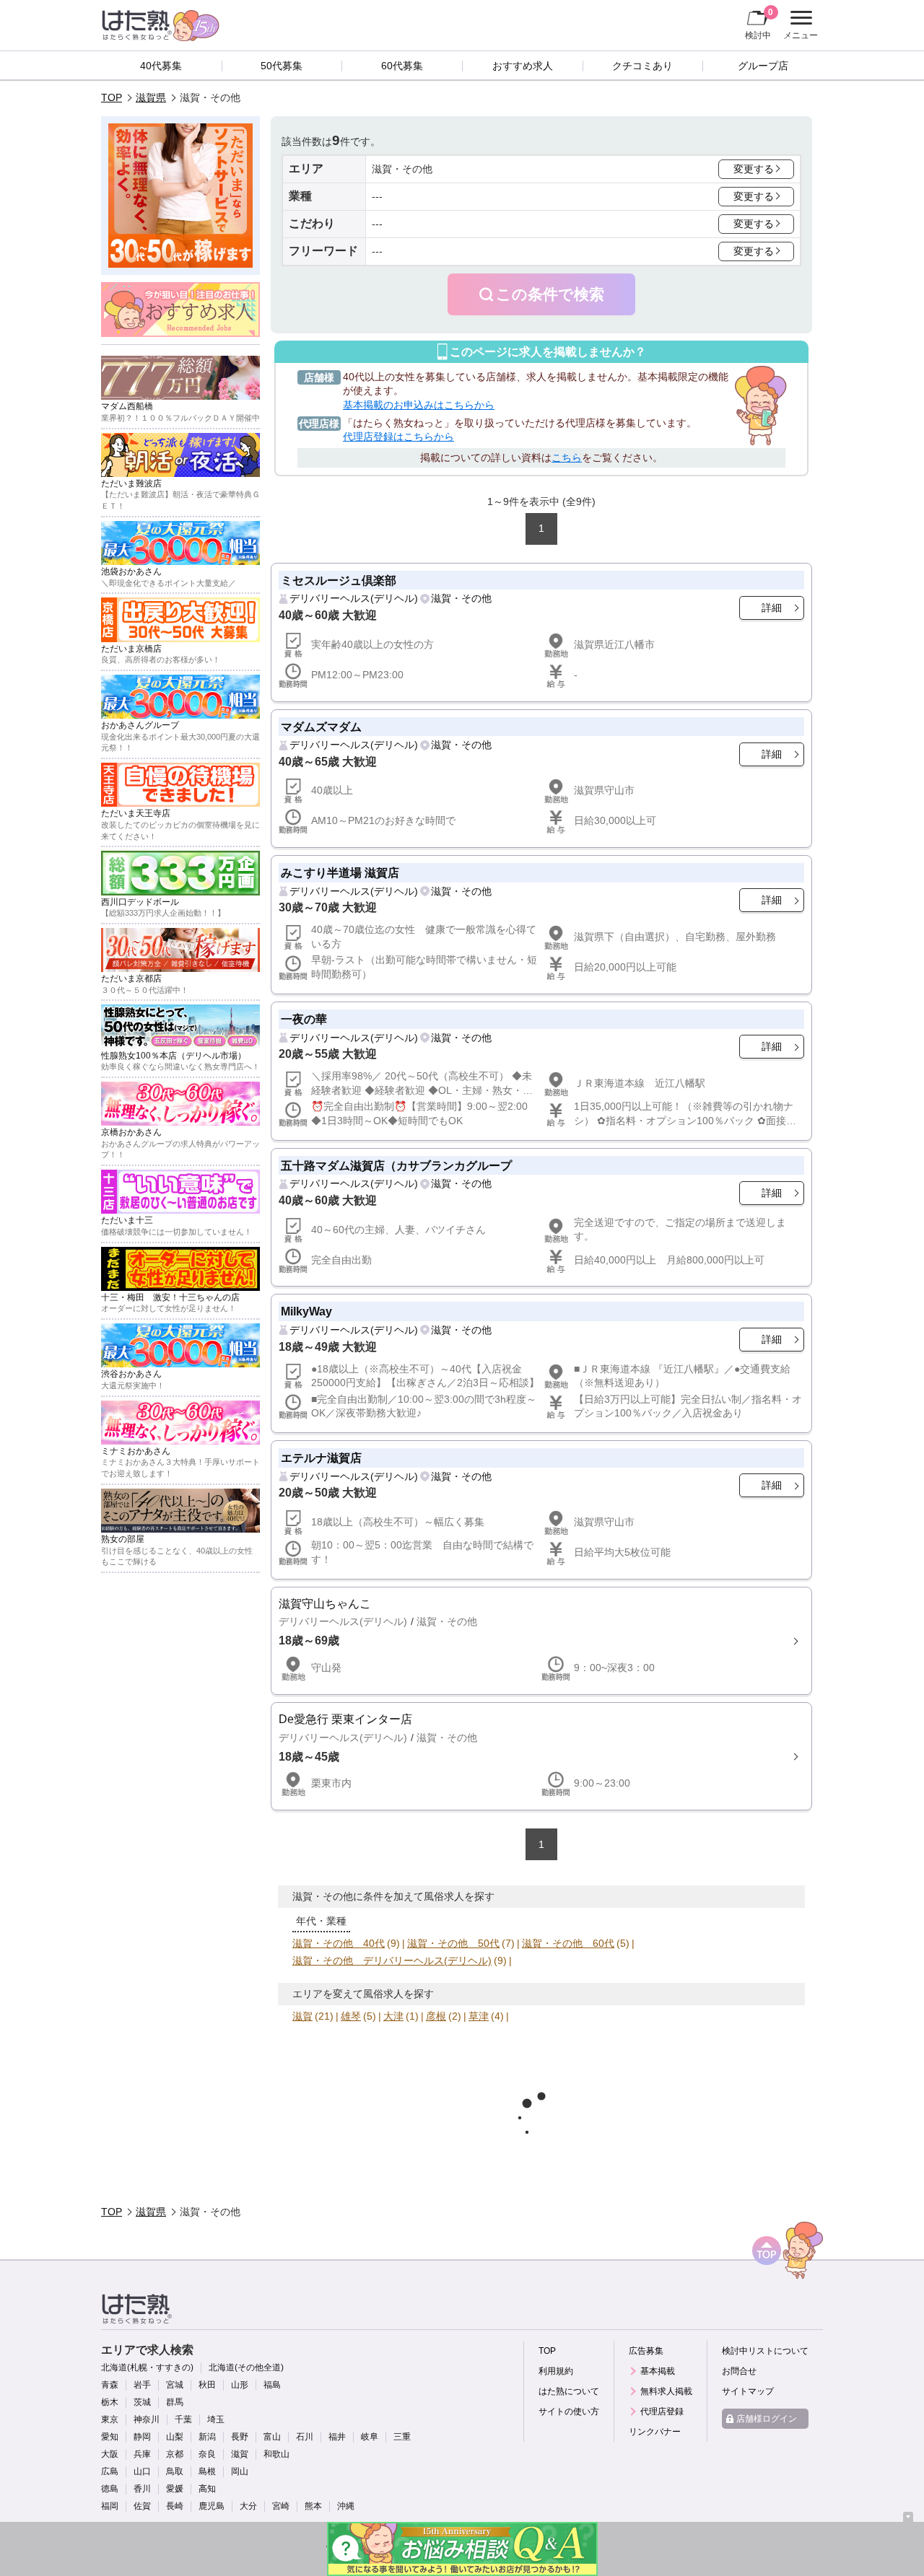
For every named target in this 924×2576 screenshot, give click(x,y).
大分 (248, 2506)
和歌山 (276, 2454)
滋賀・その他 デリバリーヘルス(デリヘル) (392, 1961)
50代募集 (282, 66)
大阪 (110, 2454)
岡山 (240, 2471)
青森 (110, 2385)
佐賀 (142, 2506)
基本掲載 (658, 2371)
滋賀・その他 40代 (339, 1943)
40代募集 (161, 66)
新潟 (207, 2437)
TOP (112, 97)
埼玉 (216, 2419)
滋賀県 (151, 97)
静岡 (142, 2437)
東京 (110, 2419)
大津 (393, 2016)
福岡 (110, 2506)
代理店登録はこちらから (398, 437)
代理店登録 (662, 2411)
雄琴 (351, 2016)
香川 (142, 2489)
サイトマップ (748, 2391)
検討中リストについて (765, 2351)
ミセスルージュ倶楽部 (339, 580)
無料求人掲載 (666, 2391)
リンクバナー (655, 2432)
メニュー (799, 27)
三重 (402, 2437)
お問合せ (739, 2371)
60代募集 (402, 66)
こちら (567, 457)
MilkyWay (306, 1311)
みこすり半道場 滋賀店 (340, 872)
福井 (337, 2437)
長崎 (175, 2506)
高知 (207, 2489)
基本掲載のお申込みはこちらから (419, 405)
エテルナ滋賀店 (321, 1458)
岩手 (142, 2385)
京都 (175, 2454)
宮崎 (281, 2506)
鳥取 (175, 2471)
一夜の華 (304, 1019)
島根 (207, 2471)
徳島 (110, 2489)
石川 (305, 2437)
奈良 (207, 2454)
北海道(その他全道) (246, 2367)
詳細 (772, 608)
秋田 (207, 2385)
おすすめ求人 (523, 66)
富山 (272, 2437)
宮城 (175, 2385)
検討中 (759, 23)
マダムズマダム (321, 727)
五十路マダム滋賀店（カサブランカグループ (396, 1165)
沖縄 (346, 2506)
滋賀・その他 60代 (568, 1943)
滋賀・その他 (461, 598)
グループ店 (763, 66)
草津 (479, 2016)
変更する (754, 169)
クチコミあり (642, 66)
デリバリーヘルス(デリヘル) (354, 598)
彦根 (436, 2016)
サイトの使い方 (569, 2411)
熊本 (313, 2506)
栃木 (110, 2402)
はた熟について (569, 2391)
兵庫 (142, 2454)
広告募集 (646, 2351)
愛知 (110, 2437)
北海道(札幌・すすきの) (147, 2367)
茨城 (142, 2402)
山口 (142, 2471)
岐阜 (370, 2437)
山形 (240, 2385)
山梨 (175, 2437)
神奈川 (147, 2419)
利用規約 (556, 2371)
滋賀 (302, 2016)
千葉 (183, 2419)
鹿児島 (212, 2506)
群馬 (175, 2402)
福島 (272, 2385)
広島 (110, 2471)
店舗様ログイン (767, 2419)
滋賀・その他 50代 (453, 1943)
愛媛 (175, 2489)
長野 (240, 2437)
